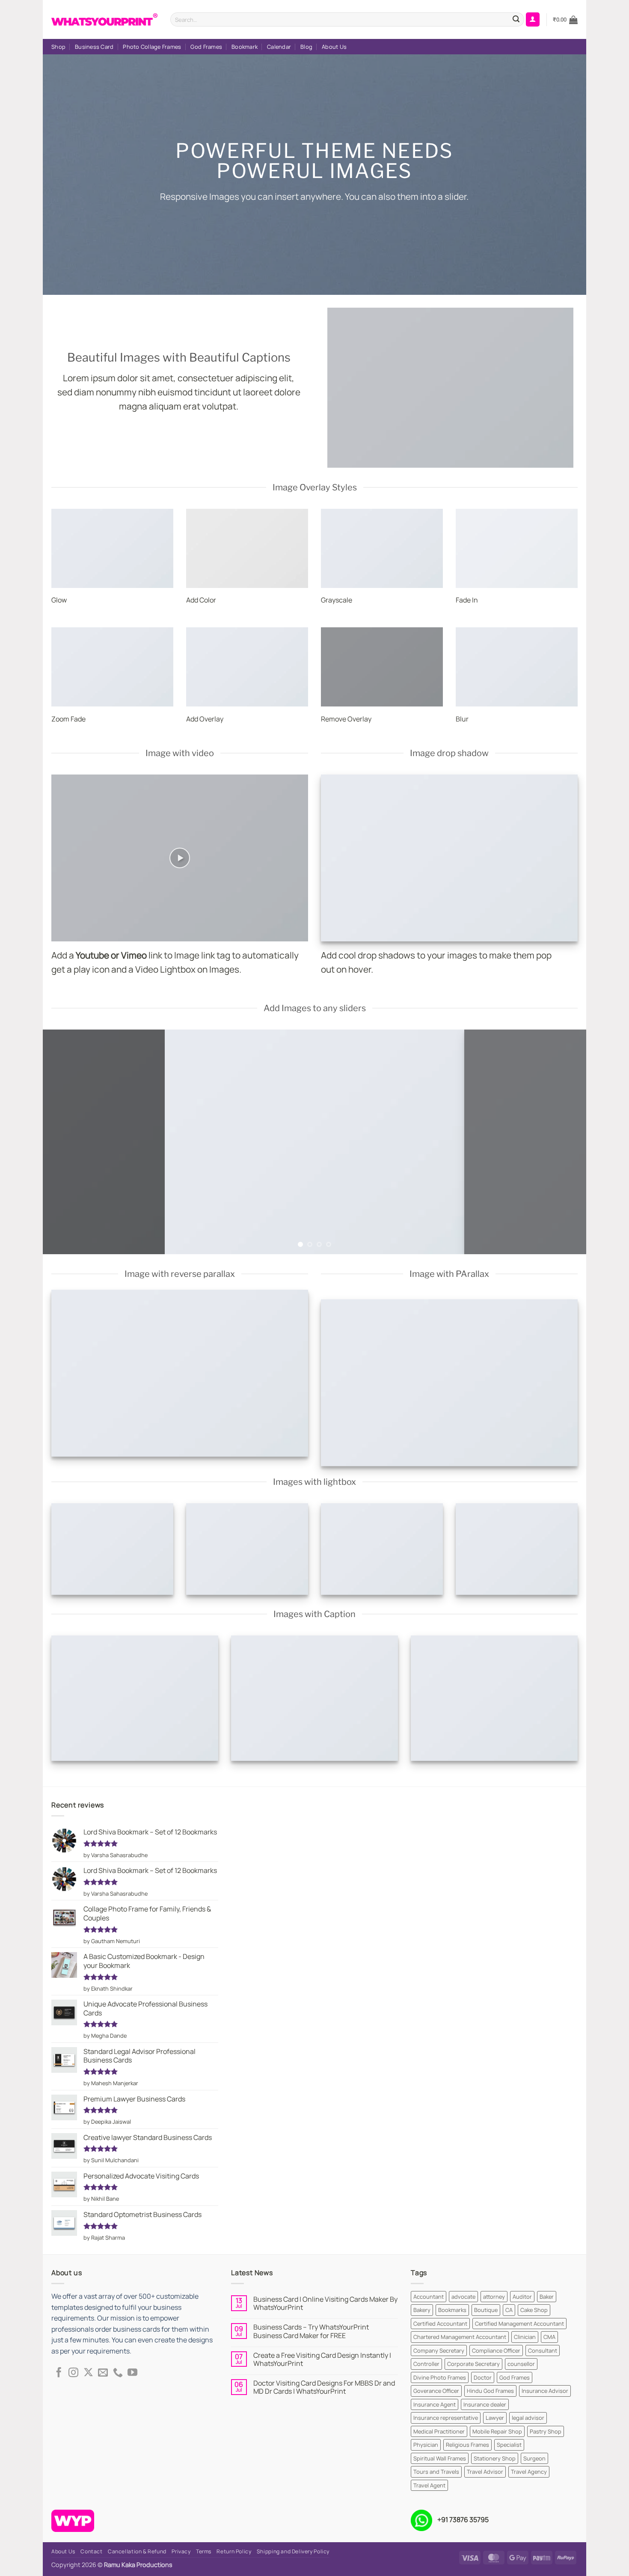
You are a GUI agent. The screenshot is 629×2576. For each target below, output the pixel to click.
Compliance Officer (496, 2350)
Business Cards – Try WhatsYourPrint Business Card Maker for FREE (311, 2331)
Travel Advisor (485, 2472)
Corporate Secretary (473, 2364)
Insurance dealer (485, 2404)
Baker (547, 2297)
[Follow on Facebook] (59, 2373)
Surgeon (534, 2458)
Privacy (181, 2551)
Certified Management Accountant (519, 2324)
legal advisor (528, 2418)
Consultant (543, 2350)
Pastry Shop (546, 2431)
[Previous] (65, 1142)
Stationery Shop (495, 2458)
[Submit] (516, 20)
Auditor (522, 2297)
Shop (58, 47)
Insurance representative (446, 2418)
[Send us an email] (103, 2373)
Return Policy (234, 2551)
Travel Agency (529, 2472)
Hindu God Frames (490, 2391)
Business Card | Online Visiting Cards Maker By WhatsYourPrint (325, 2303)
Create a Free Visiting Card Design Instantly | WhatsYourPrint (322, 2359)
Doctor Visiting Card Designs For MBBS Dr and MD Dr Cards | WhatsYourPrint (324, 2387)
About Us (334, 47)
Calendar (279, 47)
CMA (549, 2337)
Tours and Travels (436, 2472)
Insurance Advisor (545, 2391)
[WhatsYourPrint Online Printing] (104, 19)
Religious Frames (467, 2445)
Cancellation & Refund (137, 2551)
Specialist (509, 2445)
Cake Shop (534, 2310)
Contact (91, 2551)
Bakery (422, 2310)
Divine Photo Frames (440, 2377)
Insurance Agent (435, 2404)
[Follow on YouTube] (132, 2373)
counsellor (521, 2364)
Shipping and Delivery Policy (293, 2551)
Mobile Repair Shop (497, 2431)
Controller (426, 2364)
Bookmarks (452, 2310)
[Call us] (118, 2373)
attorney (494, 2297)
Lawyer (495, 2418)
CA (509, 2310)
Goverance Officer (436, 2391)
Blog (306, 47)
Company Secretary (439, 2350)
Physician (426, 2445)
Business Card (94, 47)
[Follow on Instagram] (73, 2373)
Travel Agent (429, 2485)
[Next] (564, 1142)
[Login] (533, 19)
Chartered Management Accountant (460, 2337)
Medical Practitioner (439, 2431)
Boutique (486, 2310)
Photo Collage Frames (152, 47)
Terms (204, 2551)
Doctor (483, 2377)
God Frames (206, 47)
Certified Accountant (440, 2324)
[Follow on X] (88, 2373)
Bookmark (245, 47)
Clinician (525, 2337)
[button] (565, 20)
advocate (463, 2297)
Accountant (429, 2297)
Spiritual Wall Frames (440, 2458)
